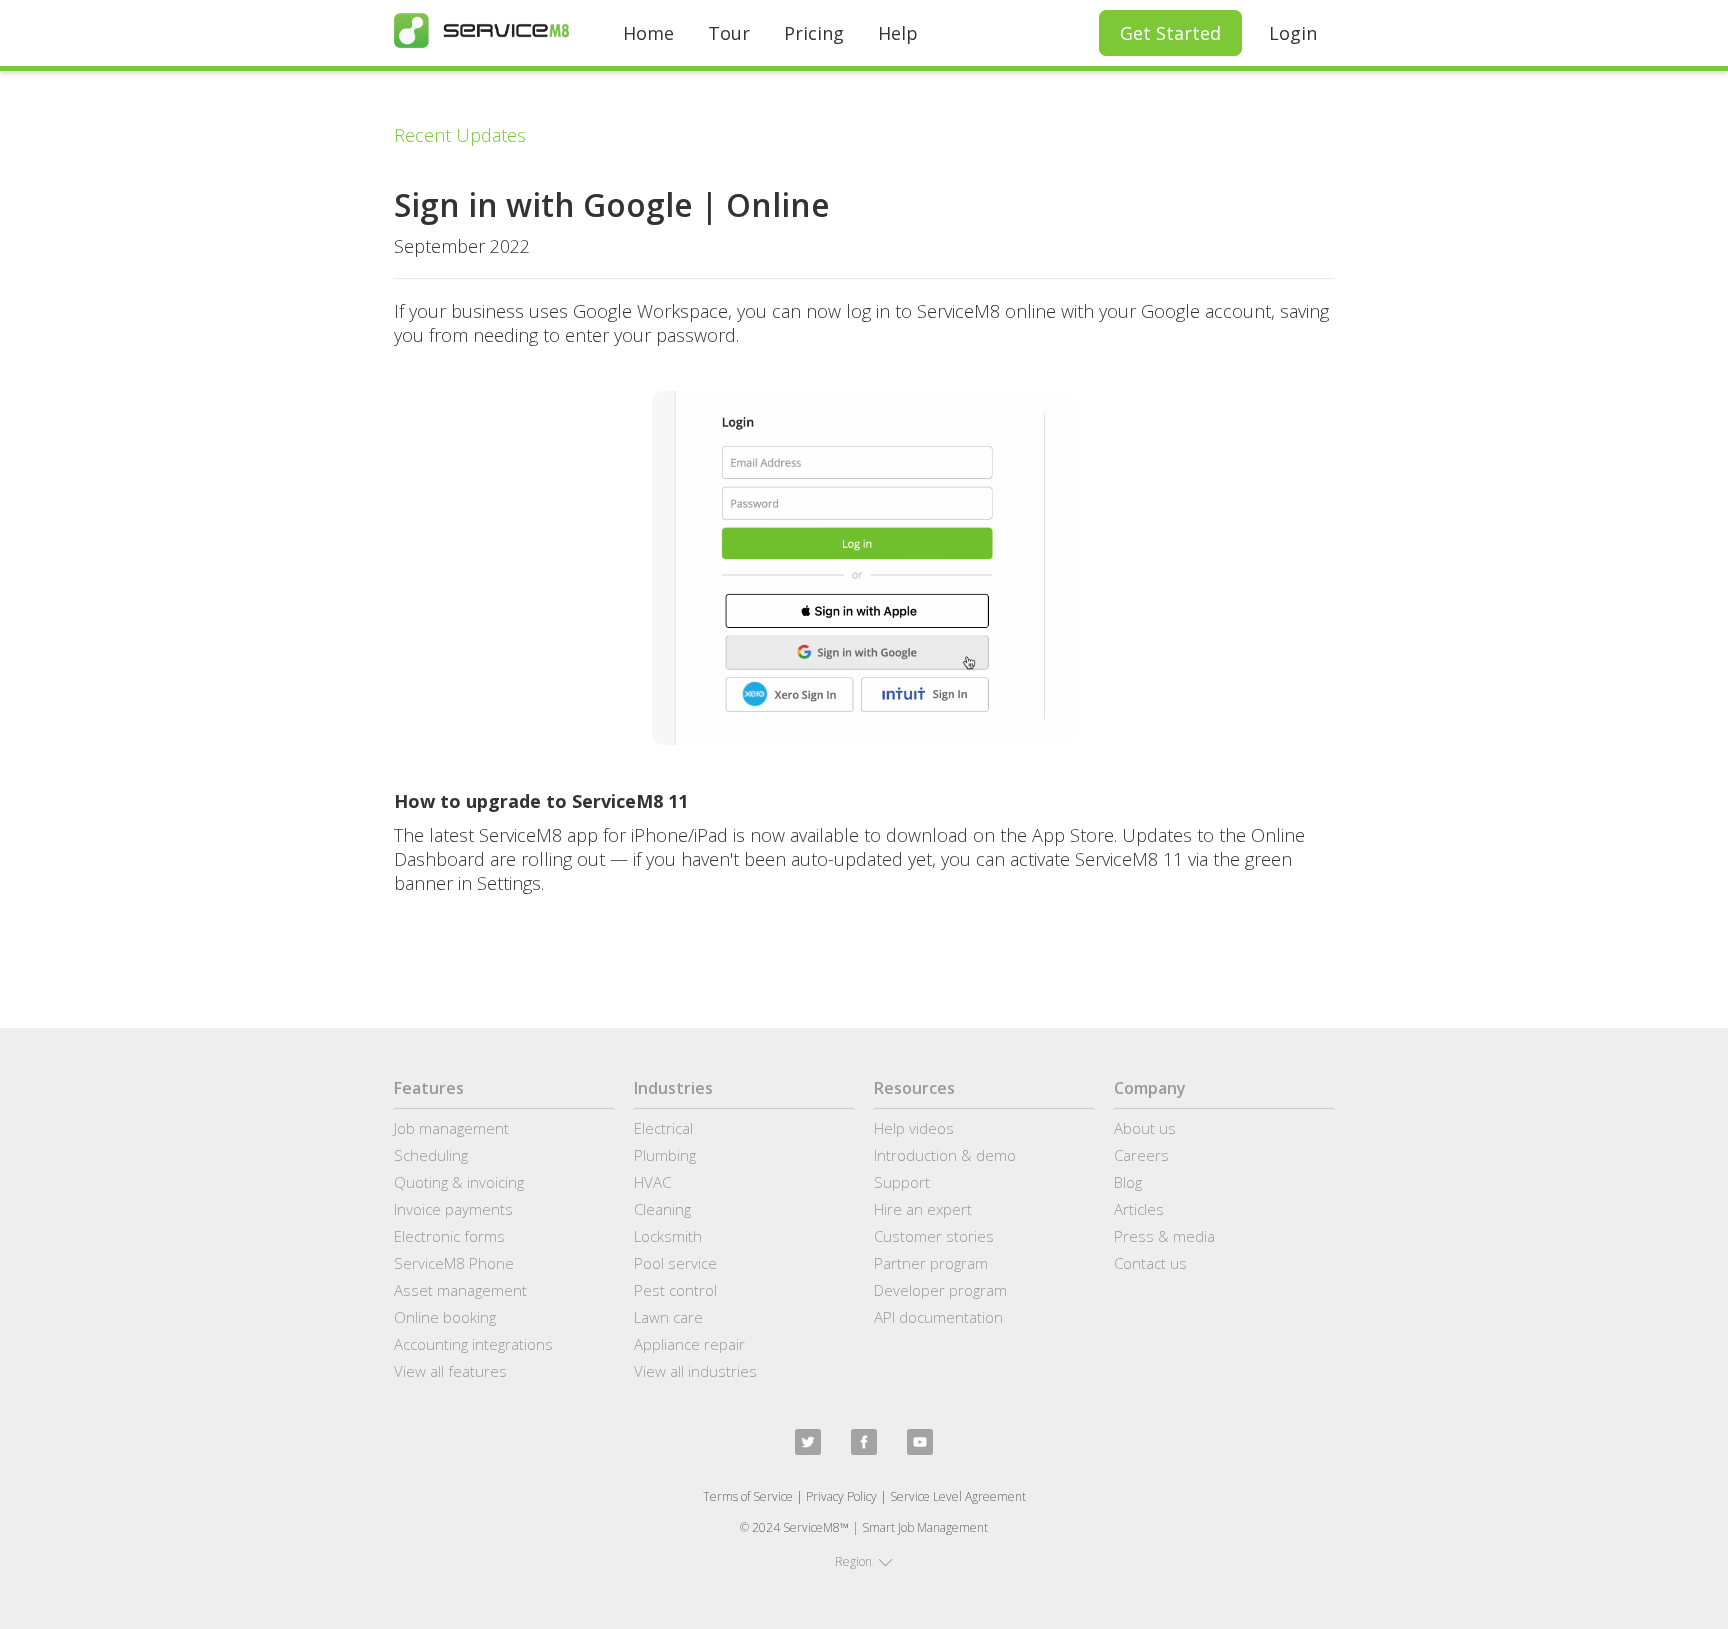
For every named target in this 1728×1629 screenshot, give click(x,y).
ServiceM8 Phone (454, 1263)
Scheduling (431, 1155)
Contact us (1150, 1263)
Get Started (1170, 33)
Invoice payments (453, 1209)
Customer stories (934, 1236)
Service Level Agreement (958, 1496)
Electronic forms (449, 1236)
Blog (1128, 1182)
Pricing (814, 33)
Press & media (1164, 1236)
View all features (450, 1371)
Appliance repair (689, 1344)
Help (898, 33)
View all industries (695, 1371)
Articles (1139, 1209)
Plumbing (665, 1155)
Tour (729, 33)
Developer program (940, 1290)
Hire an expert (923, 1209)
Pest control (675, 1290)
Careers (1141, 1155)
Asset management (460, 1290)
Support (902, 1182)
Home (648, 33)
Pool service (675, 1263)
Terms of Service (748, 1496)
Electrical (663, 1128)
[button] (864, 1562)
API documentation (938, 1317)
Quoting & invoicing (459, 1182)
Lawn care (668, 1317)
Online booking (445, 1317)
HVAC (652, 1182)
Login (1293, 33)
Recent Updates (460, 135)
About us (1145, 1128)
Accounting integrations (473, 1344)
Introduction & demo (945, 1155)
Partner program (931, 1263)
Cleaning (662, 1209)
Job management (451, 1128)
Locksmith (668, 1236)
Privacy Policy (841, 1496)
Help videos (914, 1128)
